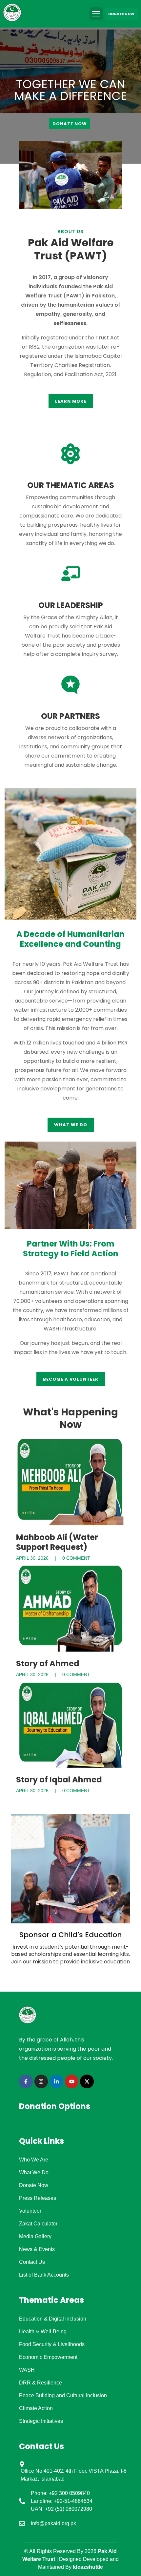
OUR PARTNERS (70, 716)
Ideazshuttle (88, 2567)
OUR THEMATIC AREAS (71, 485)
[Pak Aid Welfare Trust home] (13, 14)
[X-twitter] (87, 2081)
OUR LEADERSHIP (71, 605)
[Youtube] (72, 2081)
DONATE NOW (121, 14)
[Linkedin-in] (56, 2081)
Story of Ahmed (48, 1663)
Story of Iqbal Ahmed (59, 1780)
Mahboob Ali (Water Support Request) (57, 1542)
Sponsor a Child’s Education (71, 1935)
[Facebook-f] (26, 2081)
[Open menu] (96, 14)
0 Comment (76, 1558)
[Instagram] (41, 2081)
